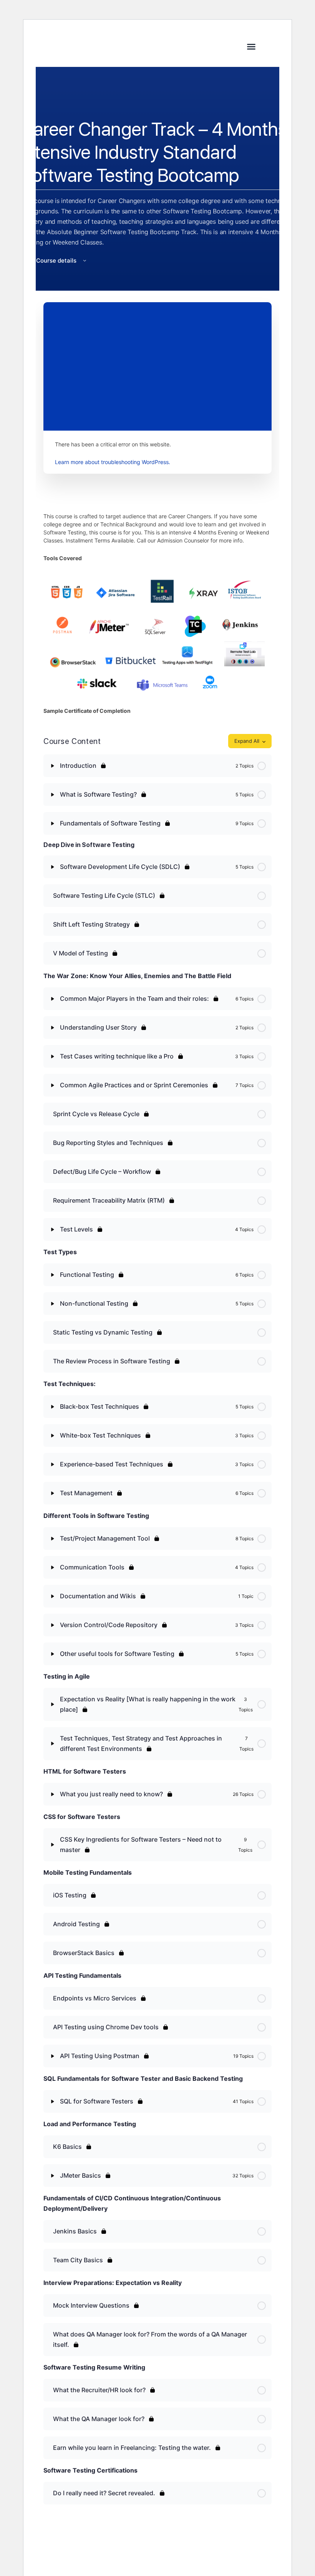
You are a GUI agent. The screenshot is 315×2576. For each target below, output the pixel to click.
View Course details (49, 260)
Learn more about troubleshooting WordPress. (113, 462)
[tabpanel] (157, 613)
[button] (251, 47)
